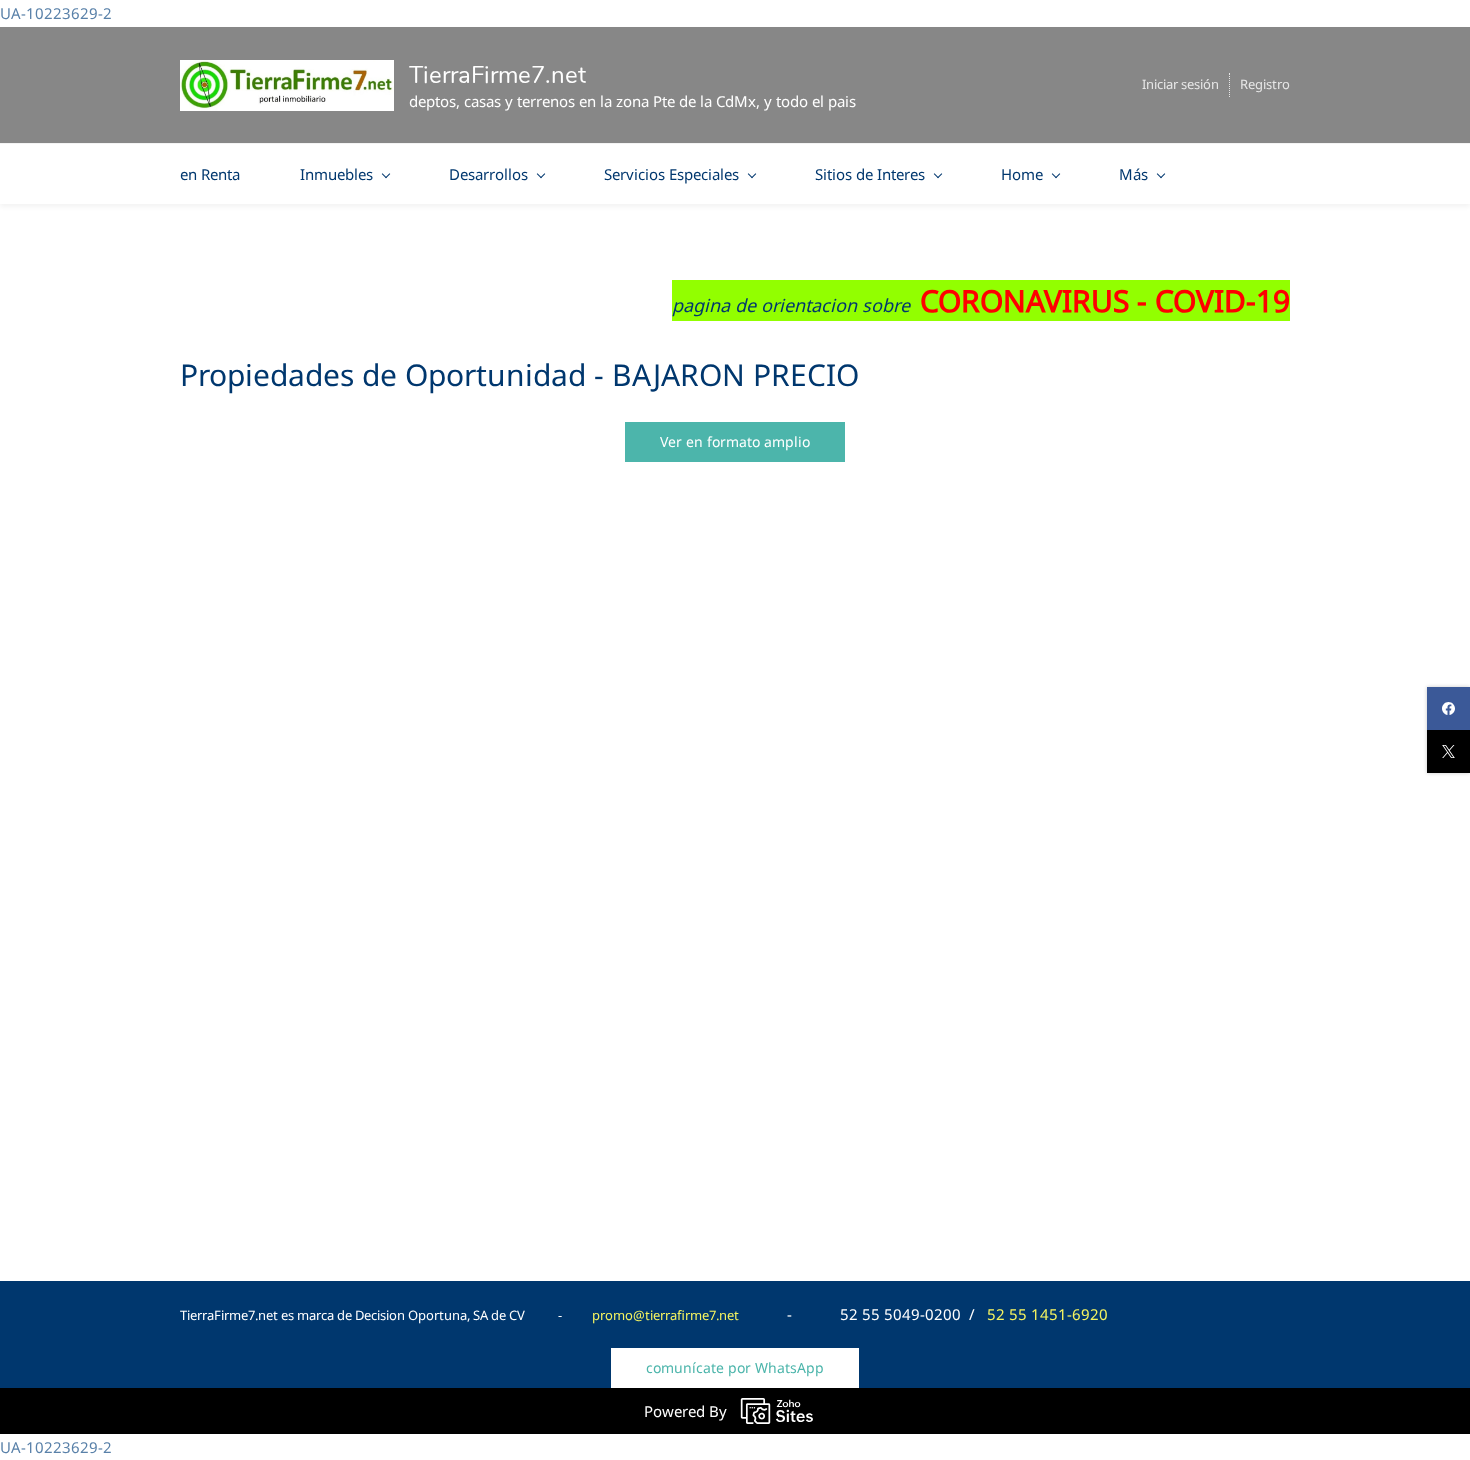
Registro (1265, 84)
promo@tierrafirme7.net (665, 1315)
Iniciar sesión (1180, 84)
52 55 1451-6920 (1047, 1314)
